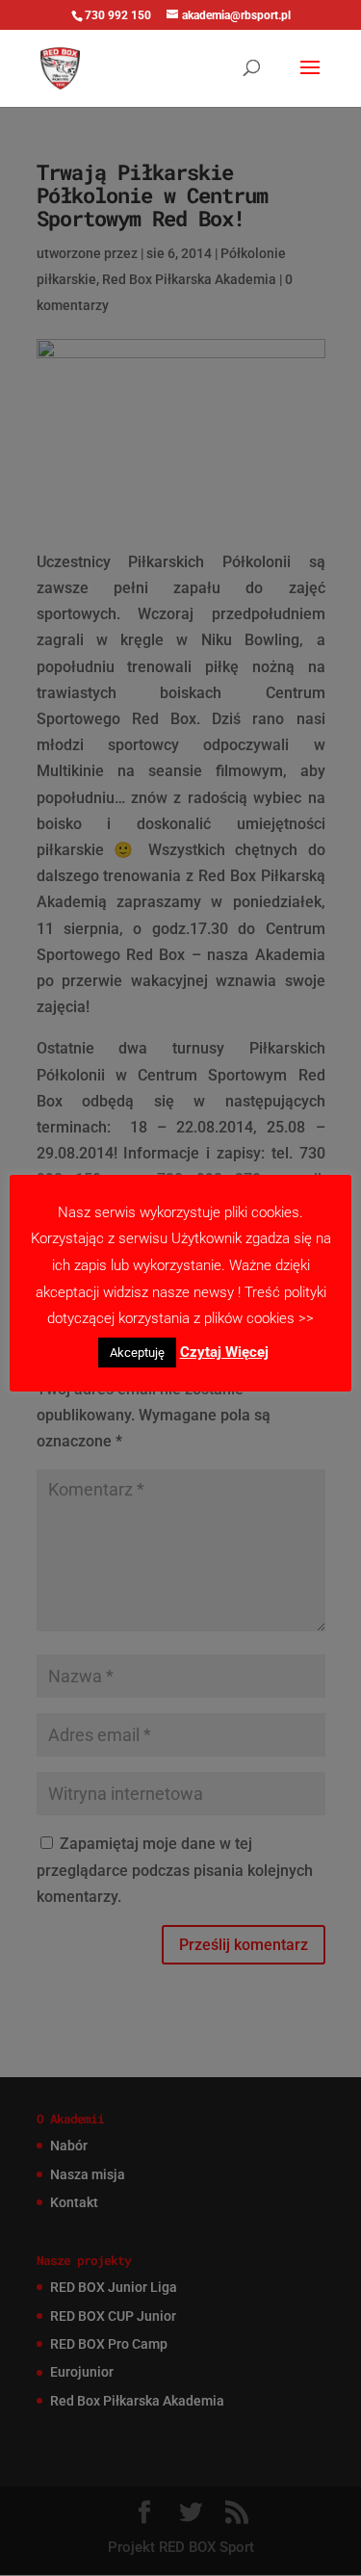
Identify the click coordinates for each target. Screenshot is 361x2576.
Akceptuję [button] (137, 1353)
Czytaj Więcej (224, 1352)
